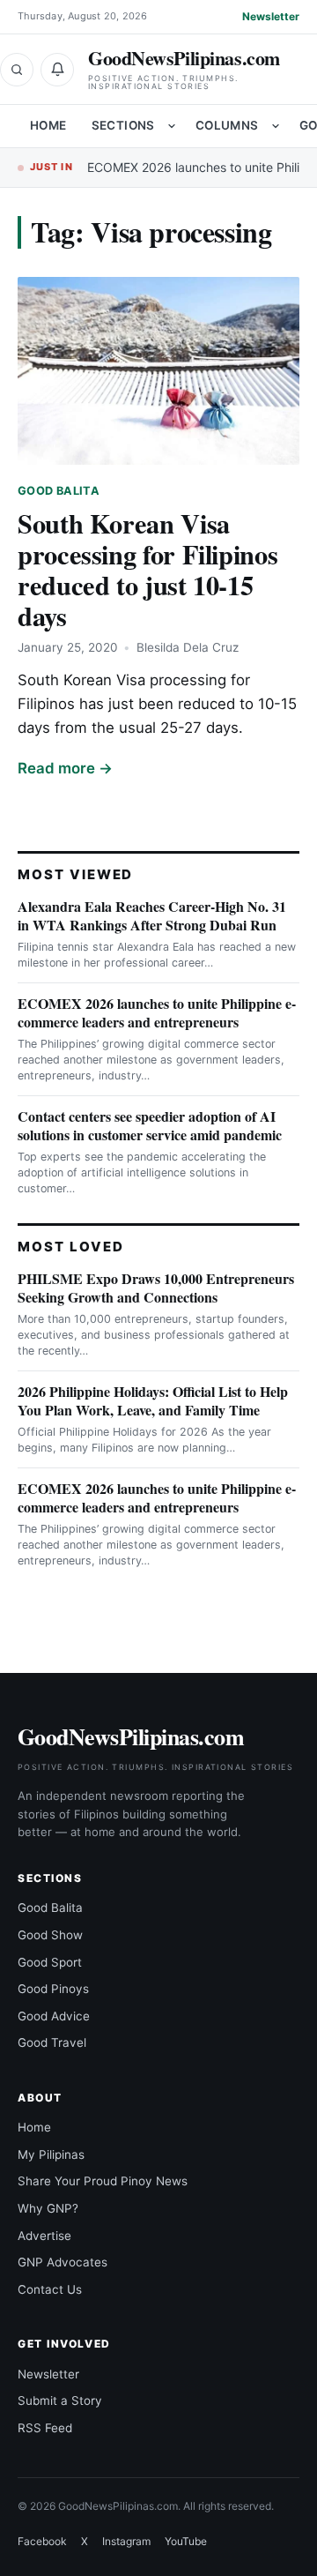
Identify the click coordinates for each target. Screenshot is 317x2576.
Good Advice (54, 2016)
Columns (227, 125)
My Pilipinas (51, 2154)
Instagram (126, 2541)
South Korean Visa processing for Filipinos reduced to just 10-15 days (147, 569)
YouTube (186, 2541)
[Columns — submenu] (276, 126)
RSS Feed (45, 2428)
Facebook (42, 2541)
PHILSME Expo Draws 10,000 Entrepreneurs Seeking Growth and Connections (156, 1288)
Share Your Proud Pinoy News (103, 2181)
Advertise (44, 2236)
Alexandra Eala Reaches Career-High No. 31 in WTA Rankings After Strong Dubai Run (152, 915)
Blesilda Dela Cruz (188, 647)
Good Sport (50, 1962)
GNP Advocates (63, 2262)
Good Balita (59, 491)
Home (48, 125)
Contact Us (50, 2289)
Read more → (65, 768)
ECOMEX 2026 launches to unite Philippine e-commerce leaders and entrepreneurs (157, 1012)
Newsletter (271, 16)
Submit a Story (60, 2401)
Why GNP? (48, 2208)
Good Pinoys (53, 1989)
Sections (123, 125)
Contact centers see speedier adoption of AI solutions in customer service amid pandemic (150, 1125)
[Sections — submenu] (172, 126)
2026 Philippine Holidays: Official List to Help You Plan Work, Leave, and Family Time (153, 1400)
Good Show (50, 1935)
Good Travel (52, 2042)
